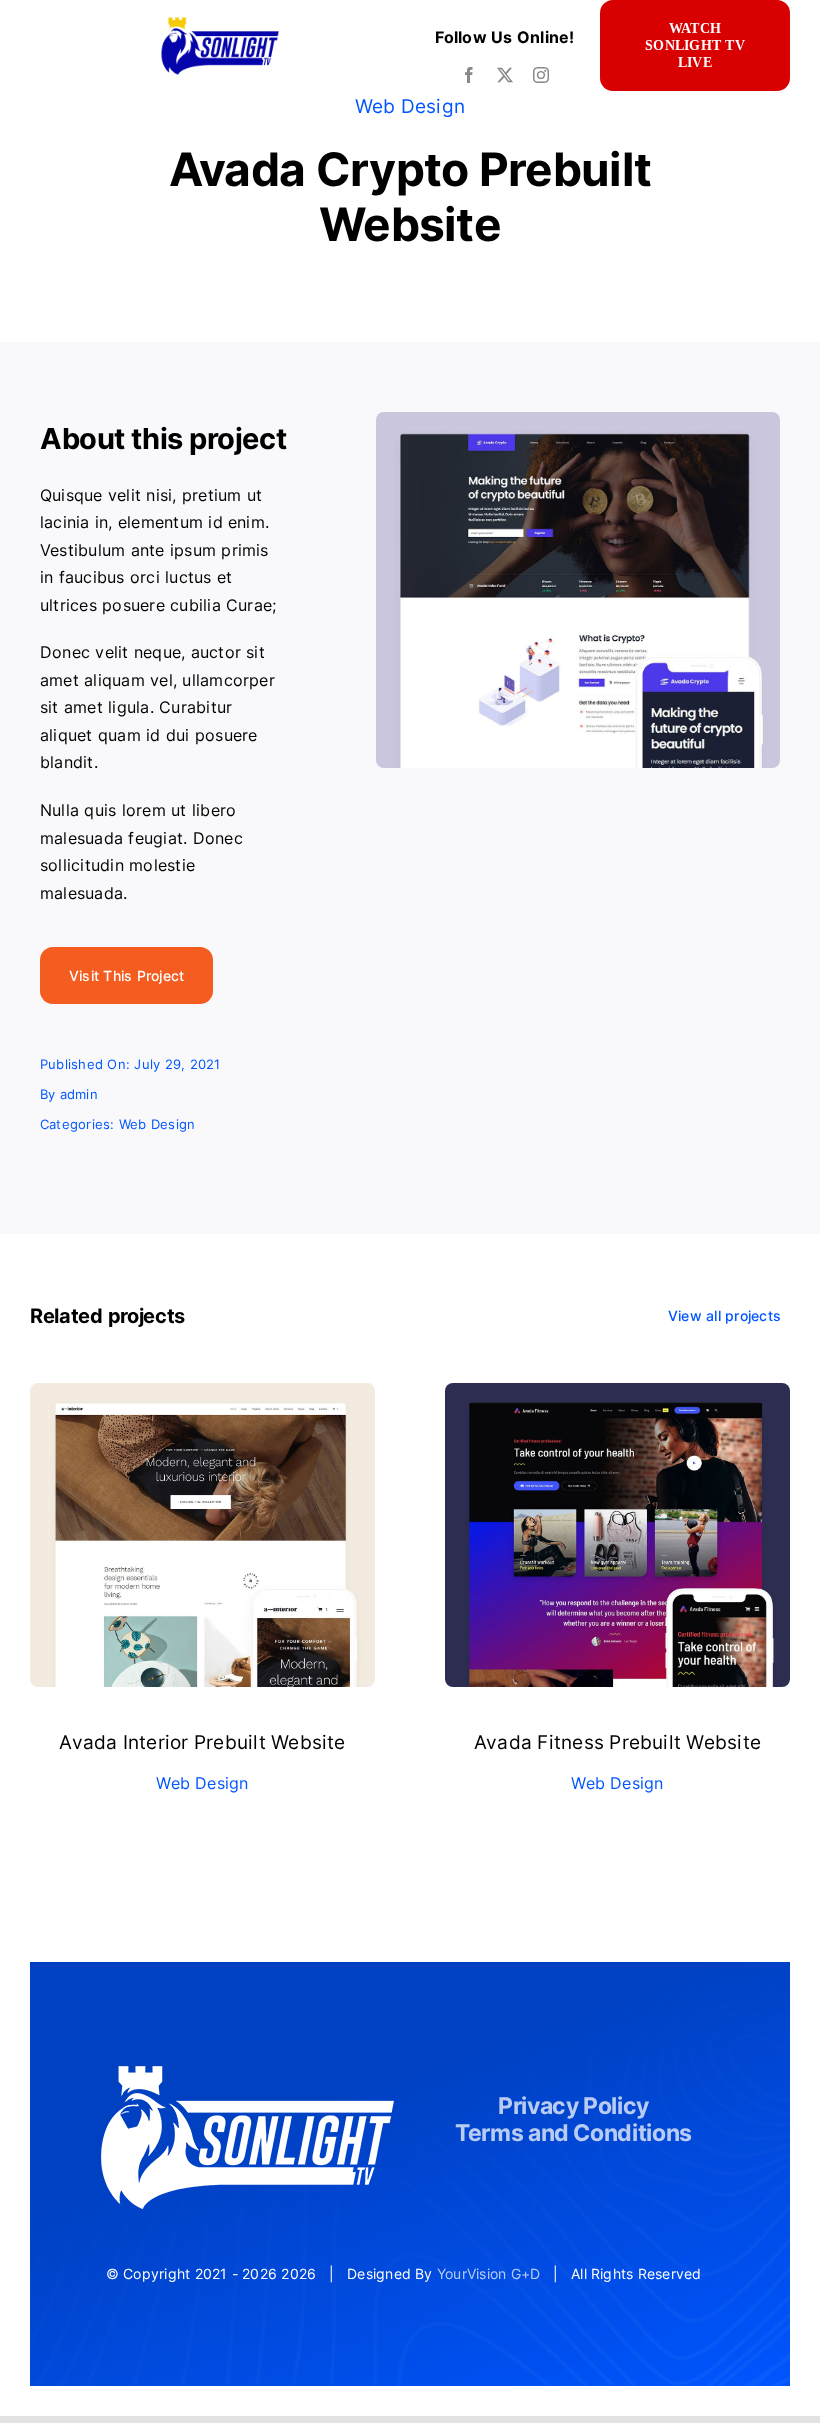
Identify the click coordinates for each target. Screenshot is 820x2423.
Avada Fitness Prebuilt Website (617, 1742)
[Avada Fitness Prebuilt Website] (617, 1396)
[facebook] (469, 75)
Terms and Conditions (573, 2133)
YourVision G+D (488, 2273)
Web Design (410, 106)
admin (79, 1094)
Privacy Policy (573, 2106)
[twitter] (505, 75)
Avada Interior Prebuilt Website (202, 1742)
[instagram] (541, 75)
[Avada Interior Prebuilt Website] (202, 1396)
